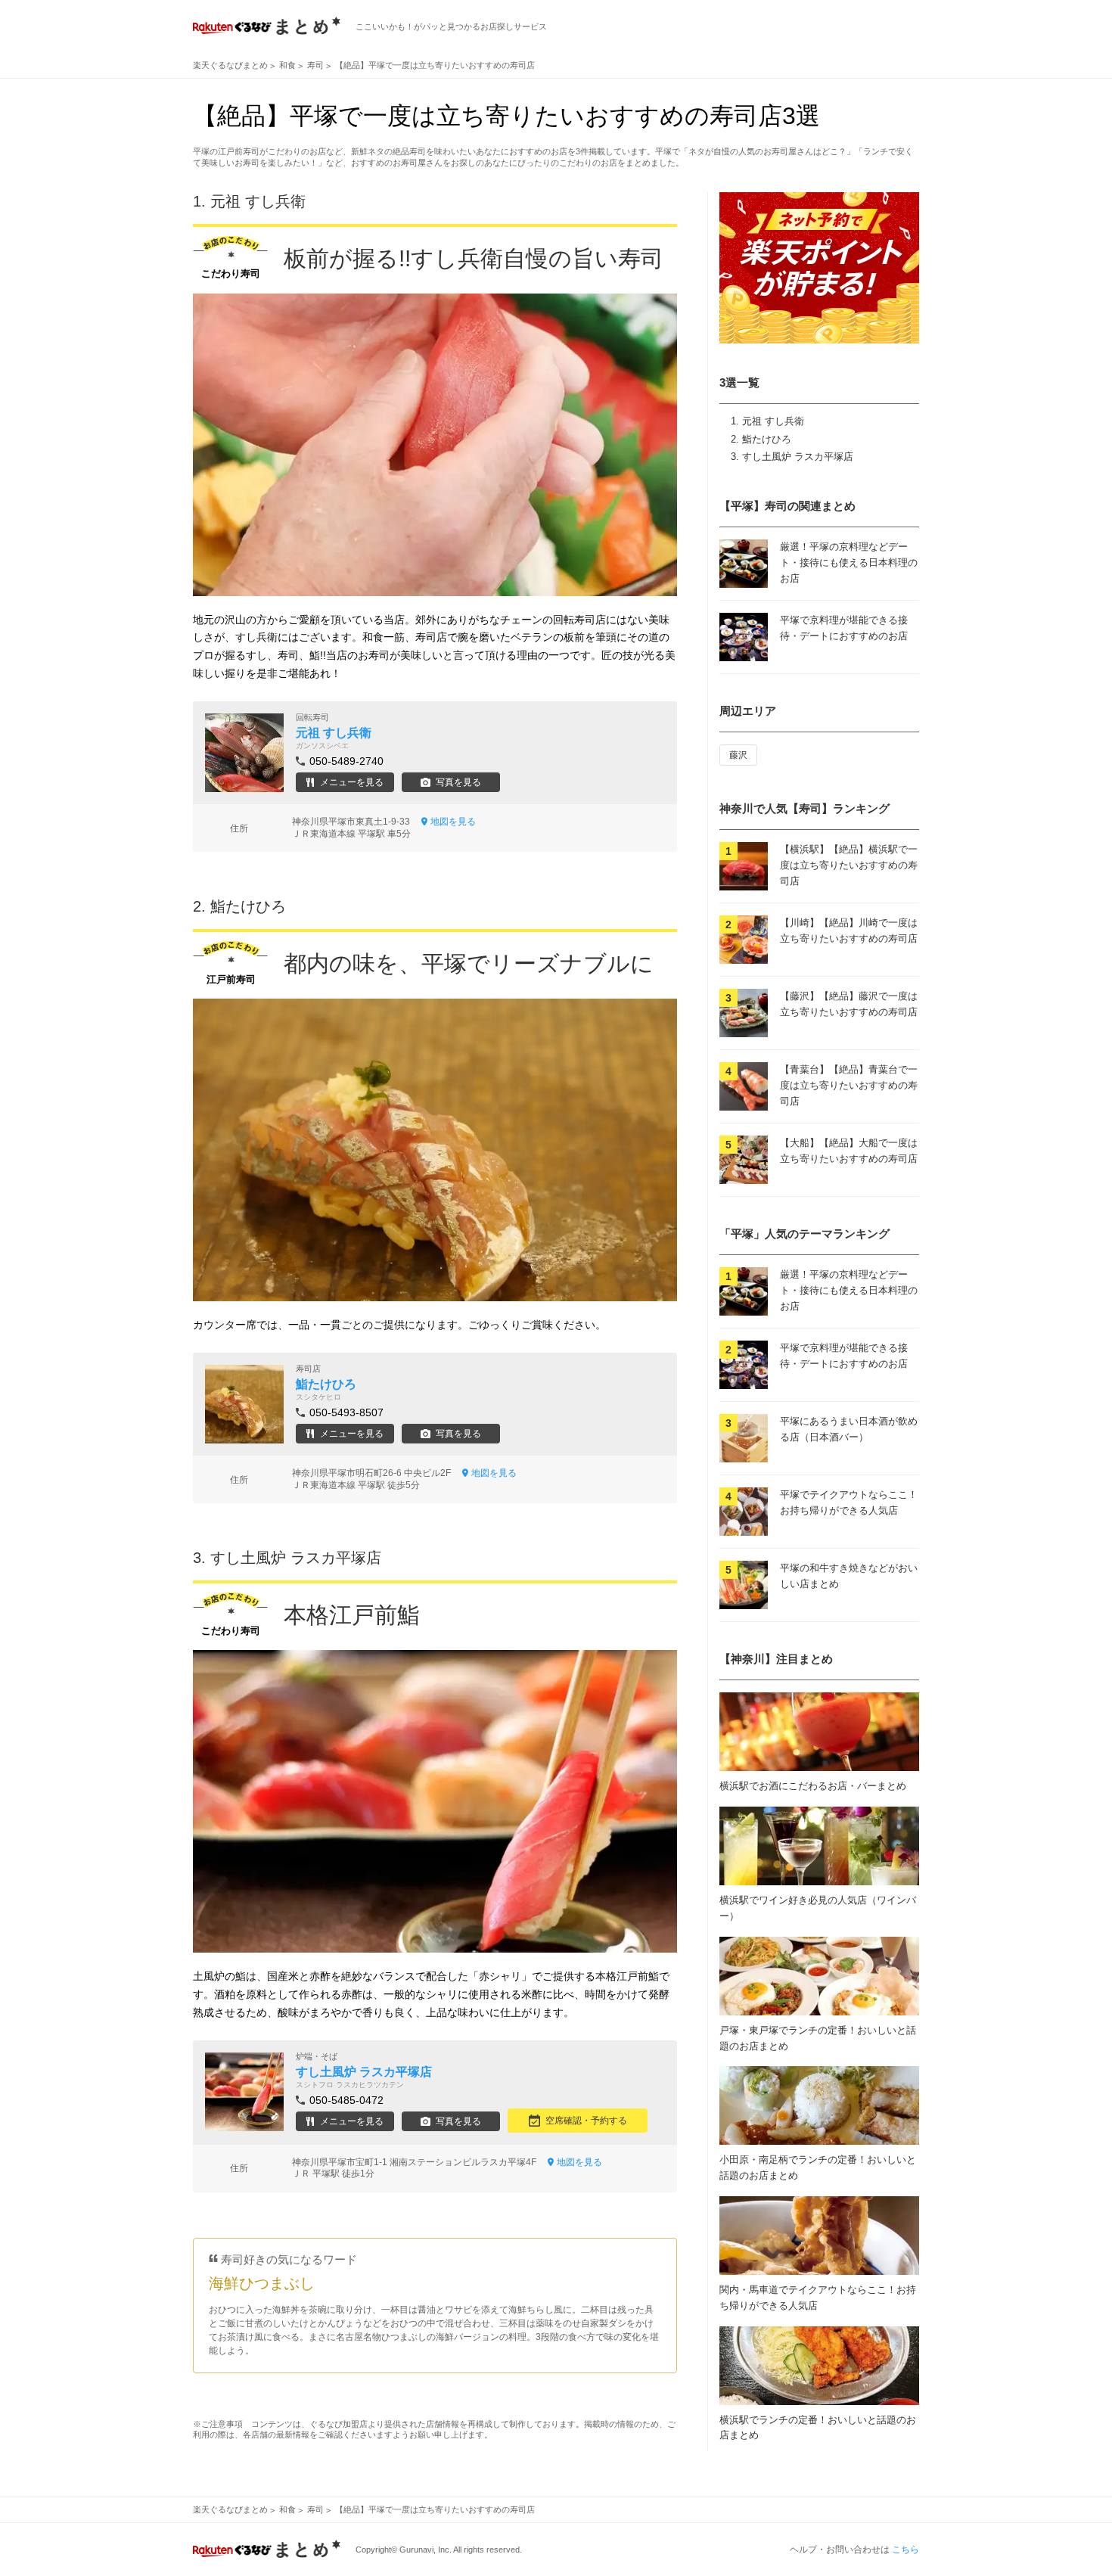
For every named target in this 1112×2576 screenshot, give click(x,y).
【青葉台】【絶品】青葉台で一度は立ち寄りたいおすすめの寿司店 (849, 1085)
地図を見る (453, 822)
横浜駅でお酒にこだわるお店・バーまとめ (813, 1786)
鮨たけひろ (767, 439)
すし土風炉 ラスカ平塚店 (798, 457)
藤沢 (738, 755)
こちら (905, 2550)
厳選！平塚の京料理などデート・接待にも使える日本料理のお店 (849, 562)
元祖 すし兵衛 (773, 421)
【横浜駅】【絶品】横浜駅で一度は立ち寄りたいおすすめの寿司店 (849, 865)
